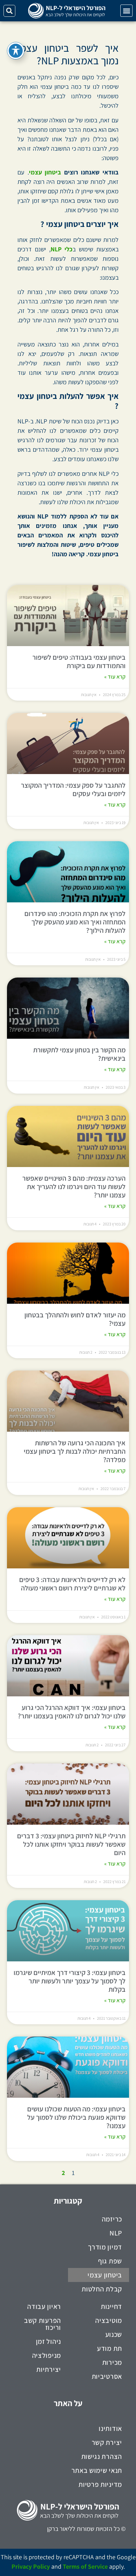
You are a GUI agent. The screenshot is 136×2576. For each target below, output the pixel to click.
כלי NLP (62, 249)
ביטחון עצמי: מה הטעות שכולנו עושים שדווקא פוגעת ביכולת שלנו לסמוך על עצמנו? (76, 2117)
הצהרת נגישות (102, 2456)
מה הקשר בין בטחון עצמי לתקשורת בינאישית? (79, 1054)
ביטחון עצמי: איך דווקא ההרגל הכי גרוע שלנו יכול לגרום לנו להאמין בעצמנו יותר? (72, 1712)
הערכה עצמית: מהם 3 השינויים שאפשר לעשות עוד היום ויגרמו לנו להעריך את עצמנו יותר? (74, 1187)
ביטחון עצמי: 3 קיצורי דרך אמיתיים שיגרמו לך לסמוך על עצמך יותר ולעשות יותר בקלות (70, 1981)
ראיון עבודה (44, 2306)
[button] (126, 11)
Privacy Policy (31, 2566)
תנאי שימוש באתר (97, 2470)
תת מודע (109, 2348)
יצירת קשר (107, 2442)
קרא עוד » (115, 677)
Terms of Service (85, 2566)
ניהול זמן (48, 2341)
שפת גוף (110, 2261)
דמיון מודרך (105, 2247)
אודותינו (110, 2428)
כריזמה (112, 2219)
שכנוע (114, 2334)
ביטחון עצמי (45, 172)
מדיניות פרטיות (100, 2484)
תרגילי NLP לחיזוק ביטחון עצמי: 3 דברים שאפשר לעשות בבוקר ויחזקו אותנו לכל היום (71, 1844)
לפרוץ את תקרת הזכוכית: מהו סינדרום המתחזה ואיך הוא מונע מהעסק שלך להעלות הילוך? (75, 922)
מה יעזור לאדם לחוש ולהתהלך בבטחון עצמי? (75, 1319)
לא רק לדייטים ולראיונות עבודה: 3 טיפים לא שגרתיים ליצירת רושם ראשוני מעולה (72, 1584)
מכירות (112, 2362)
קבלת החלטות (102, 2289)
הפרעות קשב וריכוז (43, 2324)
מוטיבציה (109, 2320)
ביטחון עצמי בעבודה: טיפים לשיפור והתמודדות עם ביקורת (79, 661)
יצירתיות (49, 2369)
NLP (116, 2233)
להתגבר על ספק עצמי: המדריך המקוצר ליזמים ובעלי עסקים (73, 789)
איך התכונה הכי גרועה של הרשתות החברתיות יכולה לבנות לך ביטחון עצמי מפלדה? (75, 1451)
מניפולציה (47, 2355)
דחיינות (111, 2306)
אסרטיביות (107, 2376)
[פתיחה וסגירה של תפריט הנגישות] (16, 51)
